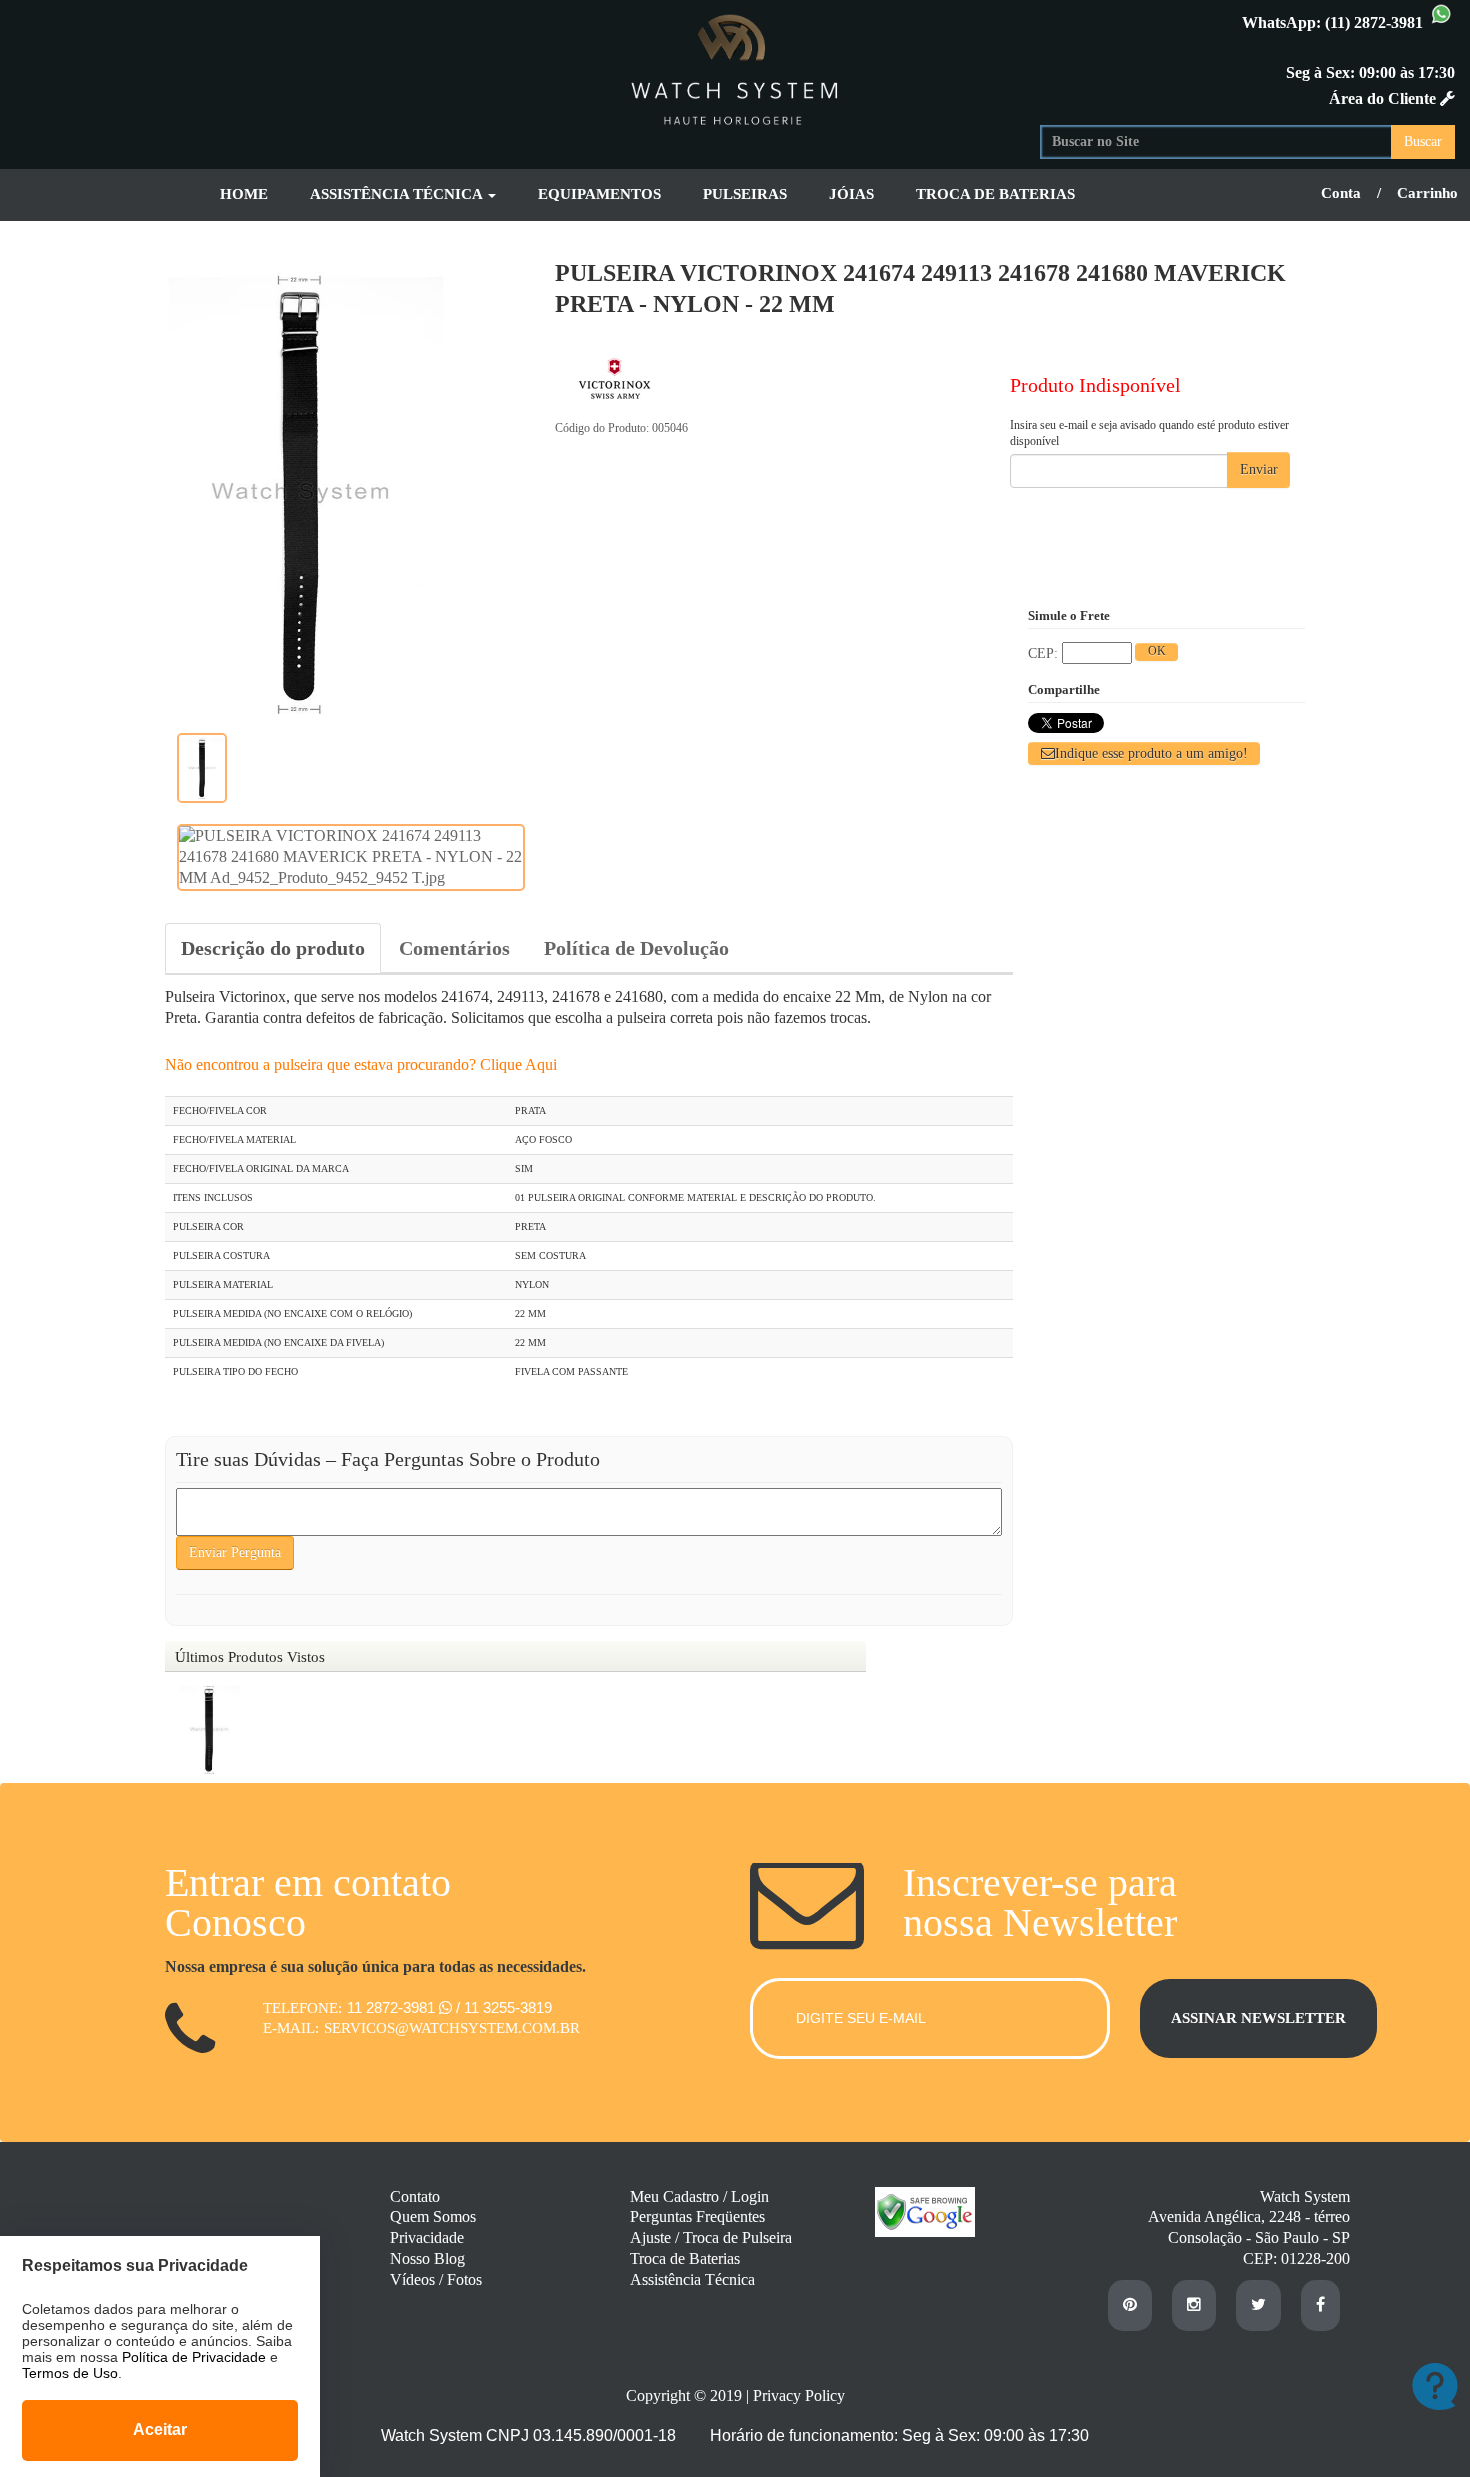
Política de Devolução (636, 948)
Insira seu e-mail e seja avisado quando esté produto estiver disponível (1149, 433)
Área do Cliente (1384, 98)
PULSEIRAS (745, 194)
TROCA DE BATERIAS (995, 194)
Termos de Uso (70, 2373)
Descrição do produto (273, 948)
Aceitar (160, 2429)
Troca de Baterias (685, 2258)
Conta (1341, 193)
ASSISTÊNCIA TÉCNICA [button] (398, 194)
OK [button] (1157, 651)
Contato (415, 2196)
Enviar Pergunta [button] (235, 1552)
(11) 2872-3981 (1376, 22)
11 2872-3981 (393, 2007)
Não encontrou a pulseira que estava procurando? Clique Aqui (361, 1064)
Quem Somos (433, 2216)
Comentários (454, 948)
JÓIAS (851, 194)
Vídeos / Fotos (436, 2279)
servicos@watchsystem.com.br (452, 2028)
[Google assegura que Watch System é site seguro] (915, 2231)
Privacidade (427, 2237)
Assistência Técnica (692, 2279)
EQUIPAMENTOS (599, 194)
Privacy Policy (799, 2395)
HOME (244, 194)
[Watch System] (735, 66)
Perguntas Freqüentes (697, 2216)
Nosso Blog (427, 2258)
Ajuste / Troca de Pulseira (711, 2237)
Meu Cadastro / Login (699, 2196)
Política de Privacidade (194, 2357)
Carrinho (1427, 193)
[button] (1144, 753)
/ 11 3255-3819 (504, 2007)
